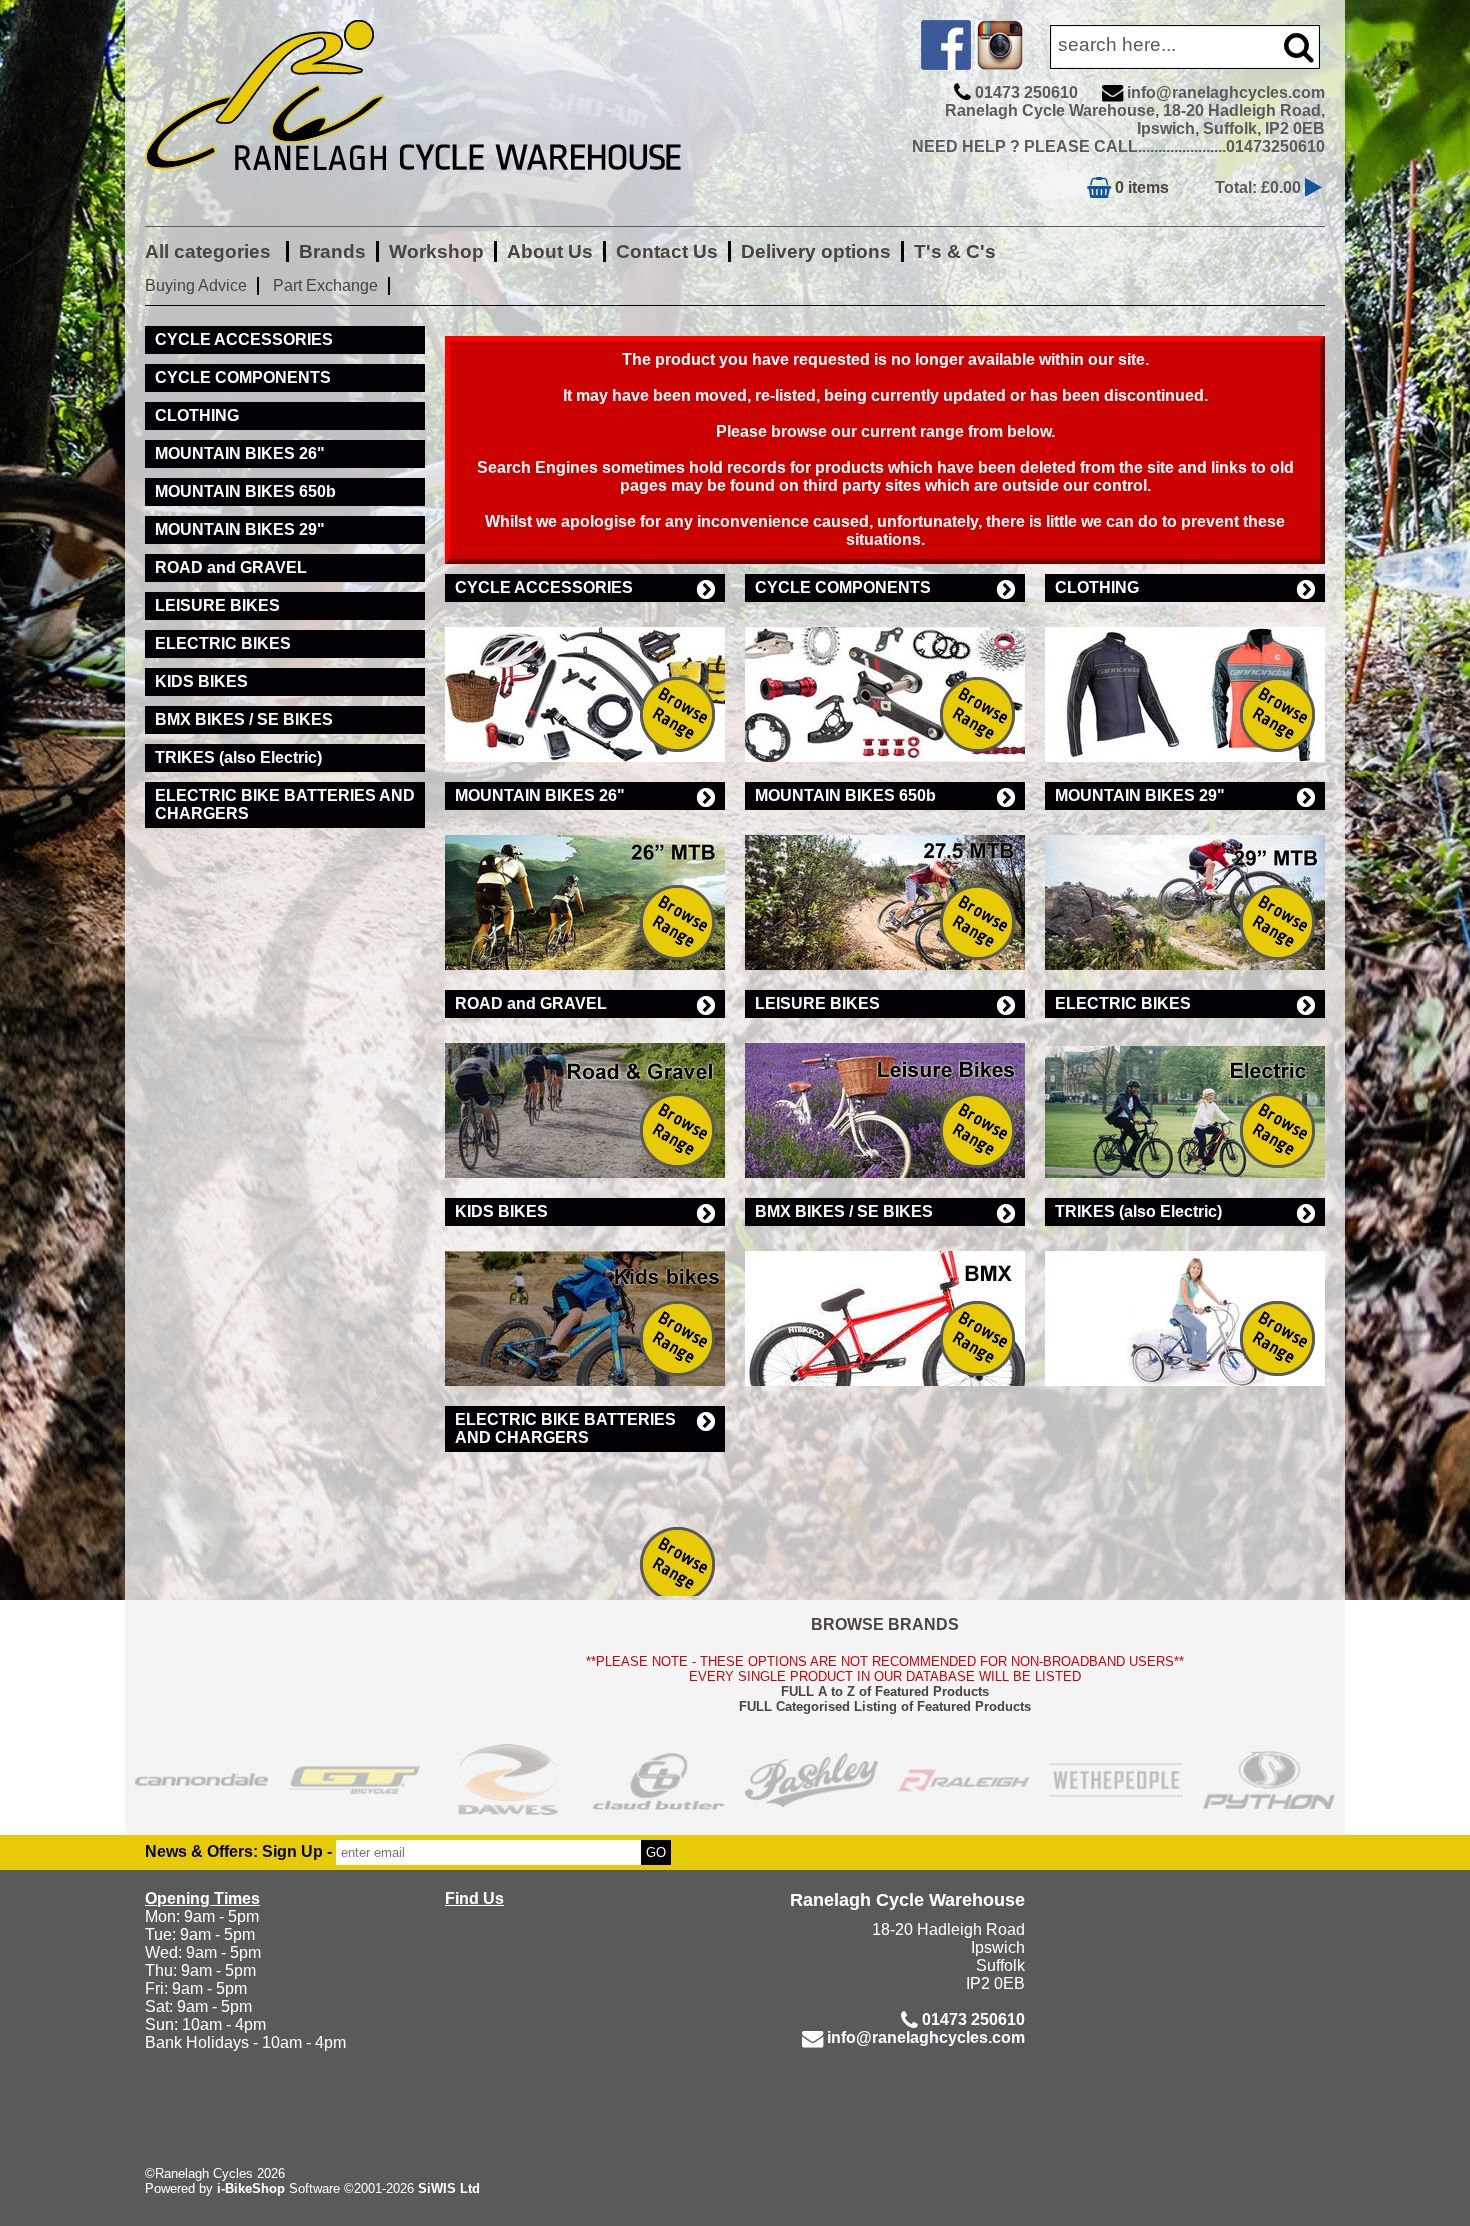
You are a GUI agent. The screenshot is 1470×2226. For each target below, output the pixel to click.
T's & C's (955, 251)
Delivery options (816, 251)
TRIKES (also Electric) (1138, 1211)
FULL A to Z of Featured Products (885, 1691)
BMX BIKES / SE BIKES (844, 1211)
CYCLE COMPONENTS (843, 587)
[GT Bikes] (354, 1779)
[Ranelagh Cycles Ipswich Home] (435, 184)
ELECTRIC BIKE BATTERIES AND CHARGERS (565, 1428)
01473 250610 (1026, 92)
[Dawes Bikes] (506, 1779)
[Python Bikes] (1269, 1779)
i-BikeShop (251, 2188)
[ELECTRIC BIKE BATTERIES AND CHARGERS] (585, 1532)
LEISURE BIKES (817, 1003)
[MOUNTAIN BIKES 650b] (885, 890)
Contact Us (667, 251)
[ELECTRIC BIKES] (1185, 1098)
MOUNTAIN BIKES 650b (845, 795)
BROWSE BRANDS (885, 1624)
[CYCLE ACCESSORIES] (585, 682)
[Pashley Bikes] (811, 1779)
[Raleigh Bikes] (964, 1779)
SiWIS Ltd (449, 2188)
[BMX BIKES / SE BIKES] (885, 1306)
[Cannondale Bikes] (201, 1779)
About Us (550, 251)
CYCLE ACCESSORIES (544, 587)
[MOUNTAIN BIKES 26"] (585, 890)
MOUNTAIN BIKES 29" (1140, 795)
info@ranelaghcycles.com (1226, 92)
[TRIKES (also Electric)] (1185, 1306)
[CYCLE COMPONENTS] (885, 682)
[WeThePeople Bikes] (1116, 1779)
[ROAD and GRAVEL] (585, 1098)
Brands (332, 251)
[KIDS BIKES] (585, 1306)
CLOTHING (1097, 587)
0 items (1140, 187)
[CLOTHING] (1185, 682)
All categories (210, 251)
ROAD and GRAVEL (531, 1003)
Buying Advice (196, 285)
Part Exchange (325, 285)
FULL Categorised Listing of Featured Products (885, 1706)
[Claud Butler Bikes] (659, 1779)
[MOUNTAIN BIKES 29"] (1185, 890)
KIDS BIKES (501, 1211)
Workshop (436, 251)
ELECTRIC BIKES (1123, 1003)
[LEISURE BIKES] (885, 1098)
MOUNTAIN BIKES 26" (540, 795)
